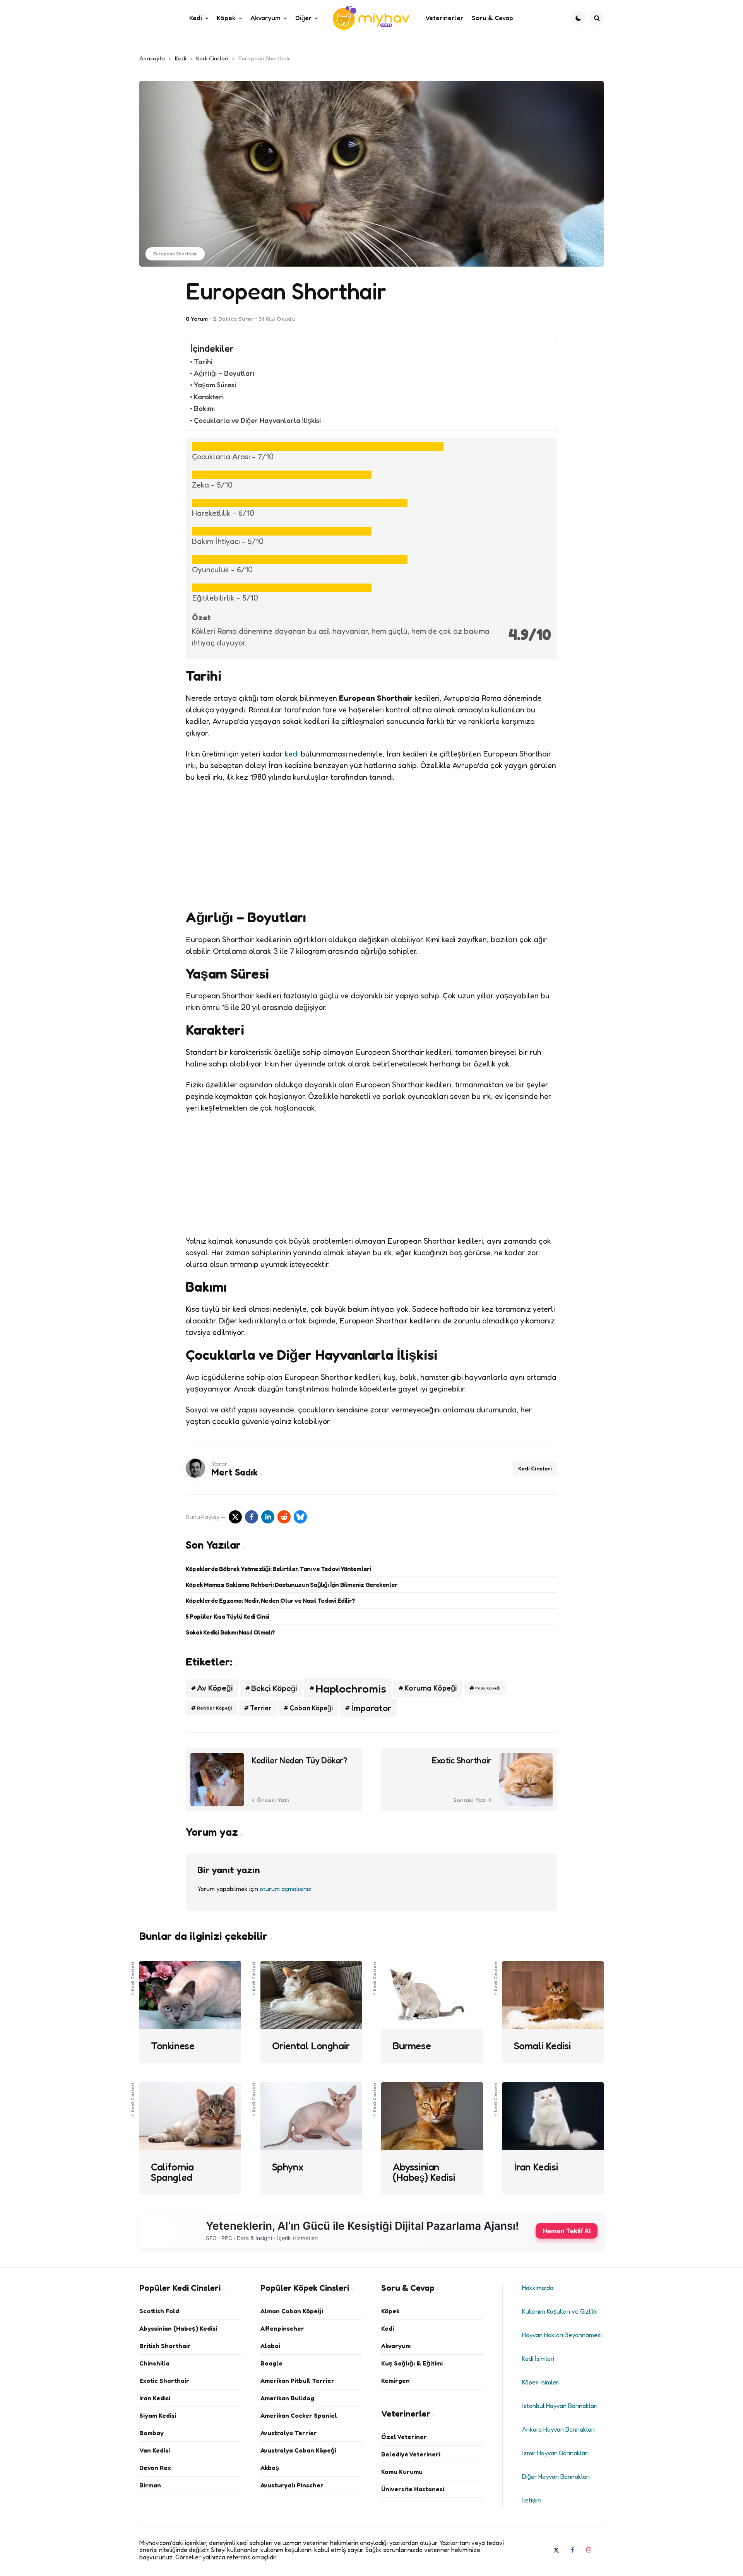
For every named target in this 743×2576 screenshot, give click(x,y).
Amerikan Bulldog (287, 2398)
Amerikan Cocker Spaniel (299, 2415)
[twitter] (556, 2550)
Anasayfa (152, 58)
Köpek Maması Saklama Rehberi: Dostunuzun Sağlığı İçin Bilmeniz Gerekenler (292, 1585)
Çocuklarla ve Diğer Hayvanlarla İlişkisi (257, 420)
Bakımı (204, 408)
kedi (292, 754)
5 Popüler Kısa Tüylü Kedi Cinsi (227, 1616)
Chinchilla (154, 2363)
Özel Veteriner (404, 2437)
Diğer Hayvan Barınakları (556, 2477)
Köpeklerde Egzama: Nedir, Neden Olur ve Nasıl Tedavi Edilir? (270, 1600)
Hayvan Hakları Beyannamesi (562, 2335)
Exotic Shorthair (462, 1760)
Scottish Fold (159, 2311)
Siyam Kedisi (158, 2415)
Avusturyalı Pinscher (292, 2485)
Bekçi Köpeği (274, 1688)
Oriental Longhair (311, 2046)
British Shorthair (165, 2346)
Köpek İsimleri (541, 2382)
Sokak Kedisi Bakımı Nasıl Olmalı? (230, 1632)
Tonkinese (173, 2046)
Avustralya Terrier (289, 2433)
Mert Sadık (235, 1472)
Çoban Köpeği (311, 1708)
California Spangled (172, 2172)
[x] (235, 1517)
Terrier (261, 1708)
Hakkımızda (538, 2288)
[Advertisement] (371, 846)
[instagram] (589, 2550)
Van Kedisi (155, 2450)
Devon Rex (155, 2468)
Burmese (412, 2046)
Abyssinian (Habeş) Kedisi (424, 2172)
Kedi (181, 58)
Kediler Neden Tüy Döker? (299, 1760)
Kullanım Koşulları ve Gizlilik (560, 2311)
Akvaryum (396, 2346)
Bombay (152, 2433)
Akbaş (270, 2468)
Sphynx (288, 2167)
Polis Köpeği (488, 1688)
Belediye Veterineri (411, 2454)
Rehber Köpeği (214, 1708)
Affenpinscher (282, 2328)
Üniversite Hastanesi (413, 2489)
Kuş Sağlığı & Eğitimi (412, 2363)
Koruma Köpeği (431, 1688)
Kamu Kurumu (402, 2472)
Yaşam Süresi (215, 385)
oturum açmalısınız (286, 1889)
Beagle (271, 2363)
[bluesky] (300, 1517)
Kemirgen (395, 2381)
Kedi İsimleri (538, 2359)
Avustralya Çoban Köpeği (298, 2450)
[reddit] (284, 1517)
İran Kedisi (536, 2167)
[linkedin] (268, 1517)
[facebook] (252, 1517)
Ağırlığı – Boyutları (224, 373)
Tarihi (203, 361)
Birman (150, 2485)
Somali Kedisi (543, 2046)
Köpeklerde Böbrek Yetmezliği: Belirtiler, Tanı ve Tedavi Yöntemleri (278, 1569)
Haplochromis (351, 1688)
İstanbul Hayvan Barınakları (560, 2406)
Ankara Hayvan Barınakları (558, 2429)
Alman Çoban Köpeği (292, 2311)
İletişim (532, 2500)
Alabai (270, 2346)
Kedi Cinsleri (212, 58)
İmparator (371, 1708)
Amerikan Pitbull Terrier (297, 2381)
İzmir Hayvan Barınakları (555, 2453)
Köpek (390, 2311)
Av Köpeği (215, 1688)
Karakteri (209, 397)
